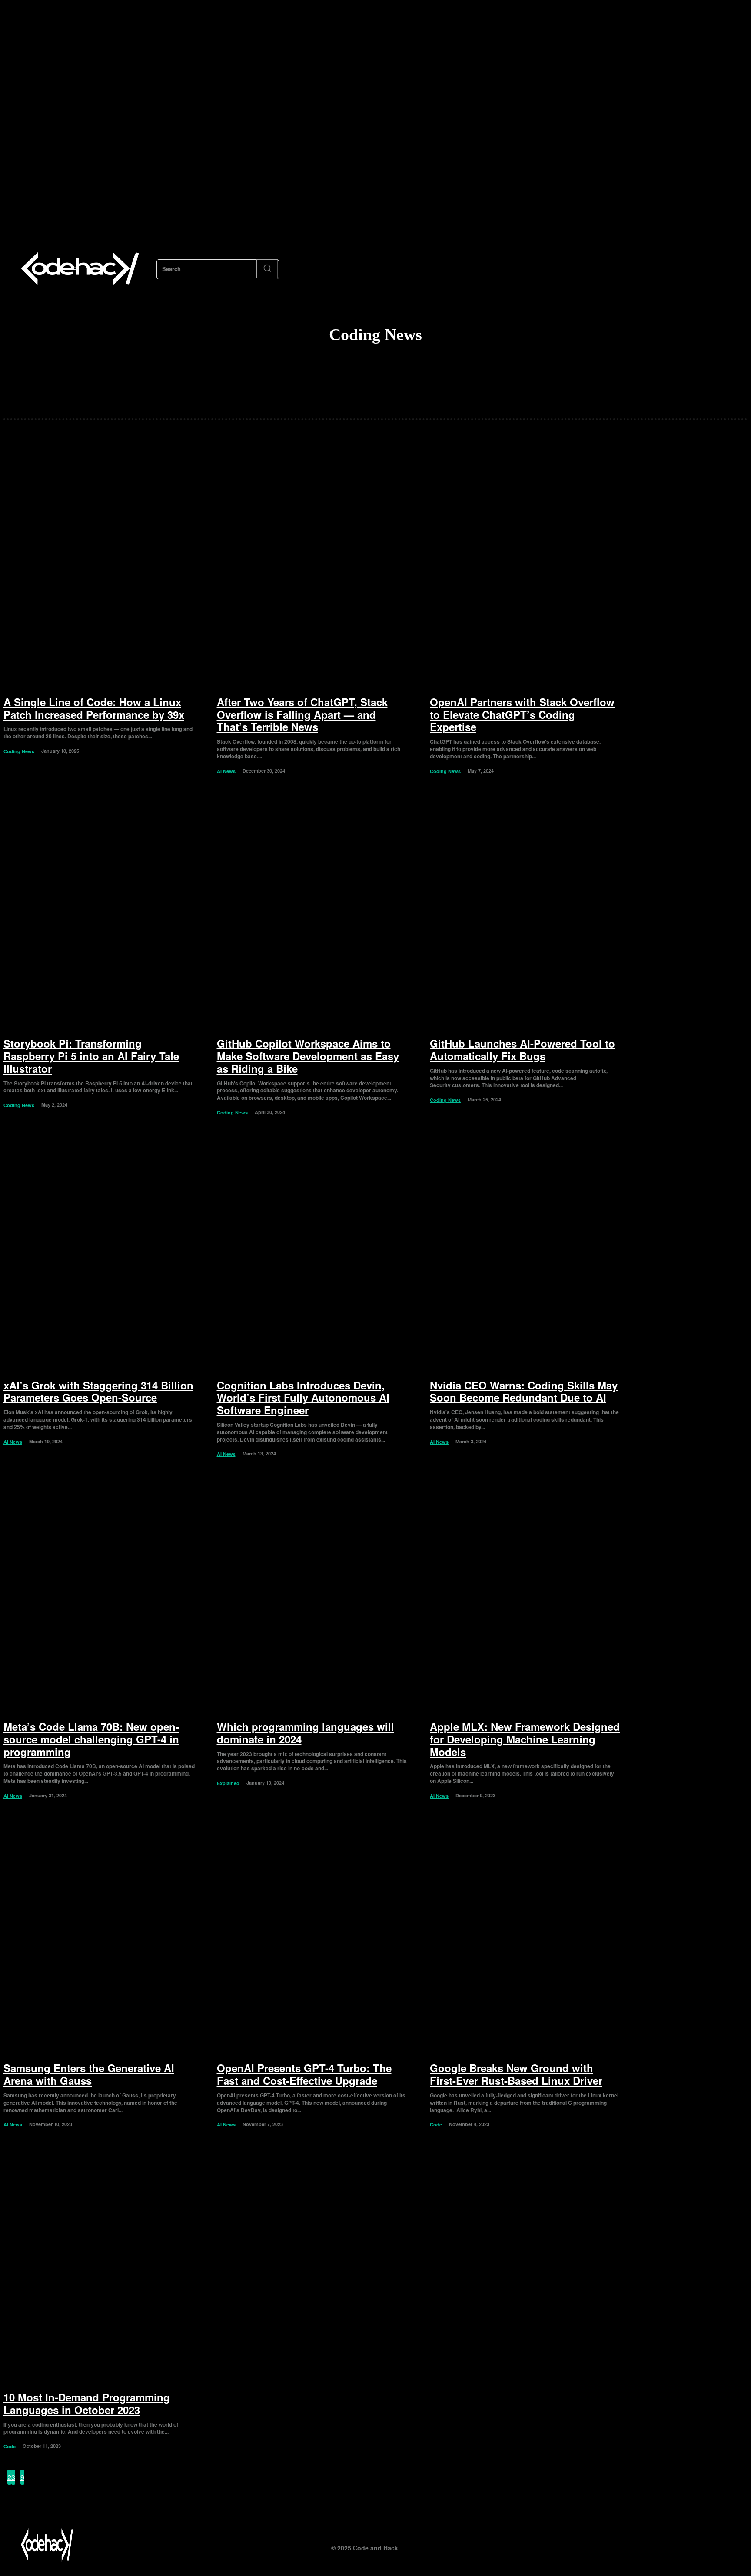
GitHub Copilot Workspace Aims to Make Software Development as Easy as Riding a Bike (308, 1056)
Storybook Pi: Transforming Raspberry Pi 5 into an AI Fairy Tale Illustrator (91, 1056)
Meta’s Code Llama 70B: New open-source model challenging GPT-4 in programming (91, 1739)
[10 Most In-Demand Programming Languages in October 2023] (99, 2265)
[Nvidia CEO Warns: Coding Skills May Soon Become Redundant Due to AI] (526, 1253)
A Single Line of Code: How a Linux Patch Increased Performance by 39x (94, 708)
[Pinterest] (723, 2545)
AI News (383, 367)
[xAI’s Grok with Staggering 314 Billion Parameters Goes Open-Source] (99, 1253)
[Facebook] (664, 2545)
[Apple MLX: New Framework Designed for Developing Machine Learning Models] (526, 1595)
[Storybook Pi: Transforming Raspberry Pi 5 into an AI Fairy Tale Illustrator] (99, 912)
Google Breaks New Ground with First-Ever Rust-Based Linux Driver (516, 2074)
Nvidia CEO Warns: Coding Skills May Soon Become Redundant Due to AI (524, 1391)
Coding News (19, 751)
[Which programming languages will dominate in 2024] (313, 1595)
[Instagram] (683, 2545)
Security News (383, 396)
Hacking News (383, 382)
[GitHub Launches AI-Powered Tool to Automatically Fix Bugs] (526, 912)
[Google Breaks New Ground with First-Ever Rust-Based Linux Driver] (526, 1936)
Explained (228, 1783)
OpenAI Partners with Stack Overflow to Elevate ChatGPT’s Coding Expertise (522, 714)
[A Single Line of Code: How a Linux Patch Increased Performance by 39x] (99, 570)
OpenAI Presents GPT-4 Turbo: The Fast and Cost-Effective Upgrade (304, 2074)
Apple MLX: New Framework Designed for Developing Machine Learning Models (525, 1739)
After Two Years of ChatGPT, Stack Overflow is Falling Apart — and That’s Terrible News (302, 714)
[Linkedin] (703, 2545)
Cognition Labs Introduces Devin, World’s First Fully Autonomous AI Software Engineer (303, 1398)
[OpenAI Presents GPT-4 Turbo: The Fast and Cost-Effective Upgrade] (313, 1936)
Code (436, 2124)
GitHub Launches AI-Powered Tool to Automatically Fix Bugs (522, 1050)
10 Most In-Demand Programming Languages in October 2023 (87, 2403)
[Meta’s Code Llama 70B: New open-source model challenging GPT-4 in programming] (99, 1595)
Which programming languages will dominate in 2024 (306, 1733)
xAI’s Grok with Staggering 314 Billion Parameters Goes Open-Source (98, 1391)
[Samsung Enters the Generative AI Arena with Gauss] (99, 1936)
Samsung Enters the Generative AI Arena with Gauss (89, 2074)
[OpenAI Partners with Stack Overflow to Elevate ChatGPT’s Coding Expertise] (526, 570)
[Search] (267, 269)
